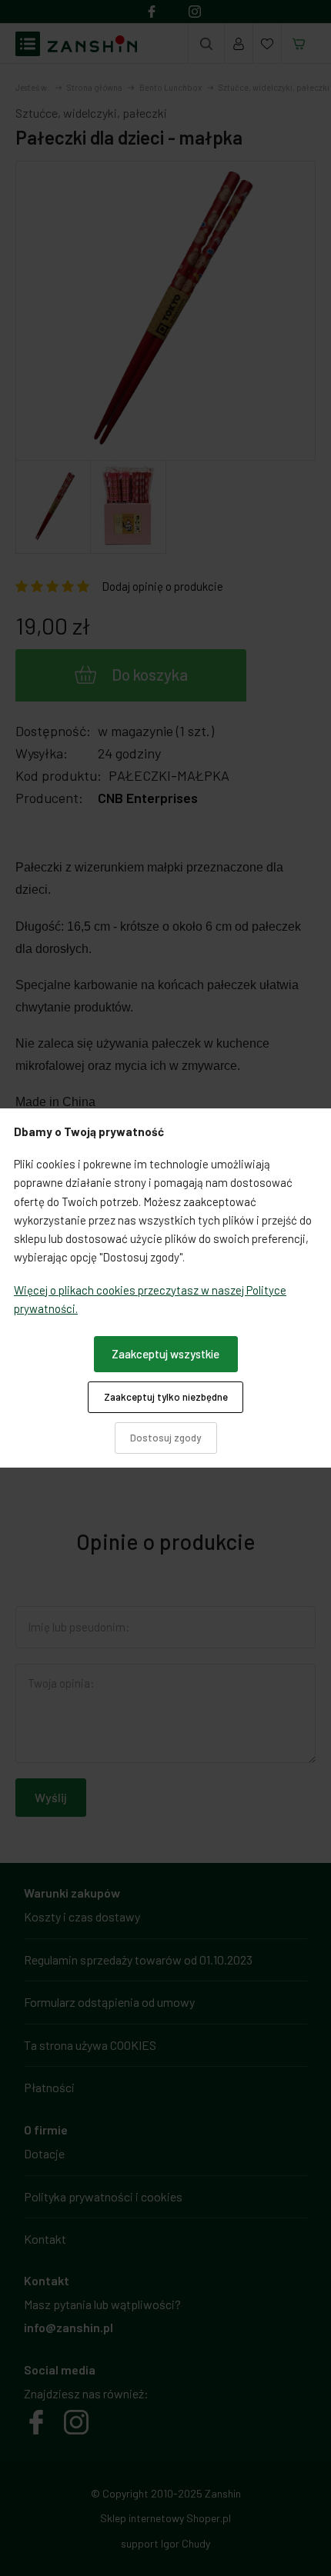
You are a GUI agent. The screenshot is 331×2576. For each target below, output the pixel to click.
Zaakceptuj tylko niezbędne (166, 1397)
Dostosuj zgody (165, 1438)
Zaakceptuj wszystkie (165, 1354)
